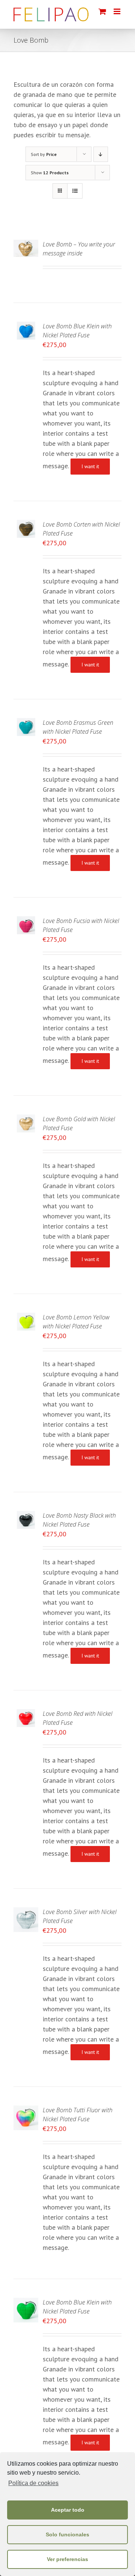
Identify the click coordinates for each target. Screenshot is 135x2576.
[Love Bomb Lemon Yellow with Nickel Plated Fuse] (26, 1318)
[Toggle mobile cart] (102, 11)
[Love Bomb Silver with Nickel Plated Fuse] (26, 1912)
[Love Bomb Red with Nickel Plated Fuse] (26, 1714)
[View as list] (75, 191)
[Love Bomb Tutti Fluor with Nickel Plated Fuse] (26, 2111)
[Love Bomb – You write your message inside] (26, 245)
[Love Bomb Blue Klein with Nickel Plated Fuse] (26, 327)
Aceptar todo (68, 2510)
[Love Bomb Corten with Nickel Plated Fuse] (26, 525)
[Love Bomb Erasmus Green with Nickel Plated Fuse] (26, 723)
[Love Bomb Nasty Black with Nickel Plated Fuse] (26, 1516)
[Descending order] (101, 154)
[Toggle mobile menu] (118, 11)
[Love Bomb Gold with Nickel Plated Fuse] (26, 1120)
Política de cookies (33, 2483)
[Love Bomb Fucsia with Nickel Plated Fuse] (26, 921)
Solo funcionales (67, 2534)
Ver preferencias (67, 2559)
